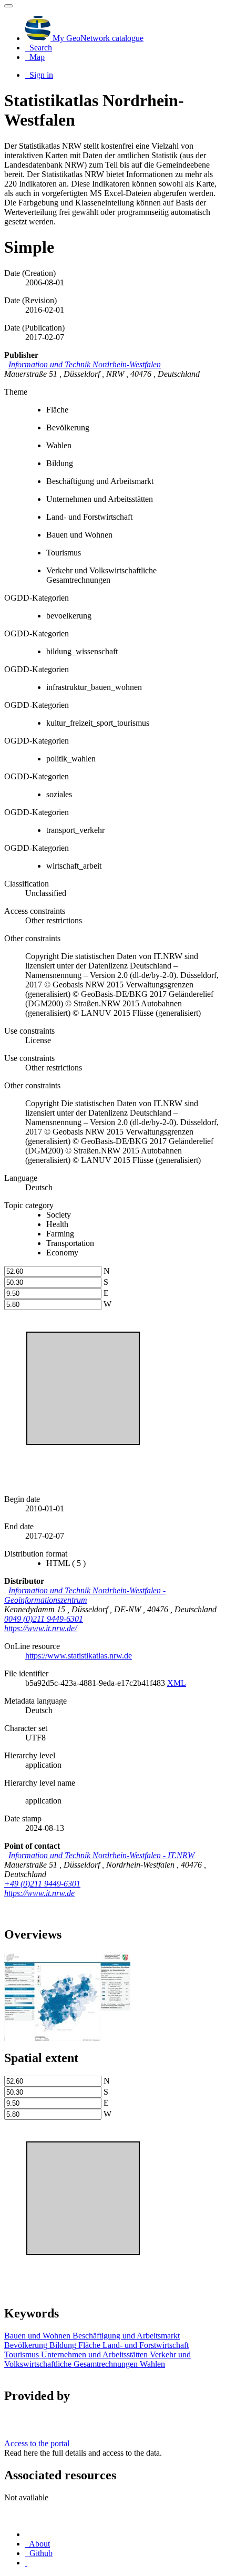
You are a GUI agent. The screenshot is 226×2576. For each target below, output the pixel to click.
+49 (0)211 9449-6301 (42, 1884)
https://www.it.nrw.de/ (40, 1628)
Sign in (40, 75)
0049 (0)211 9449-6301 (44, 1619)
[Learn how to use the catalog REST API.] (26, 2563)
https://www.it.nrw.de (39, 1893)
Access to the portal (37, 2443)
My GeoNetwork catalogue (97, 38)
